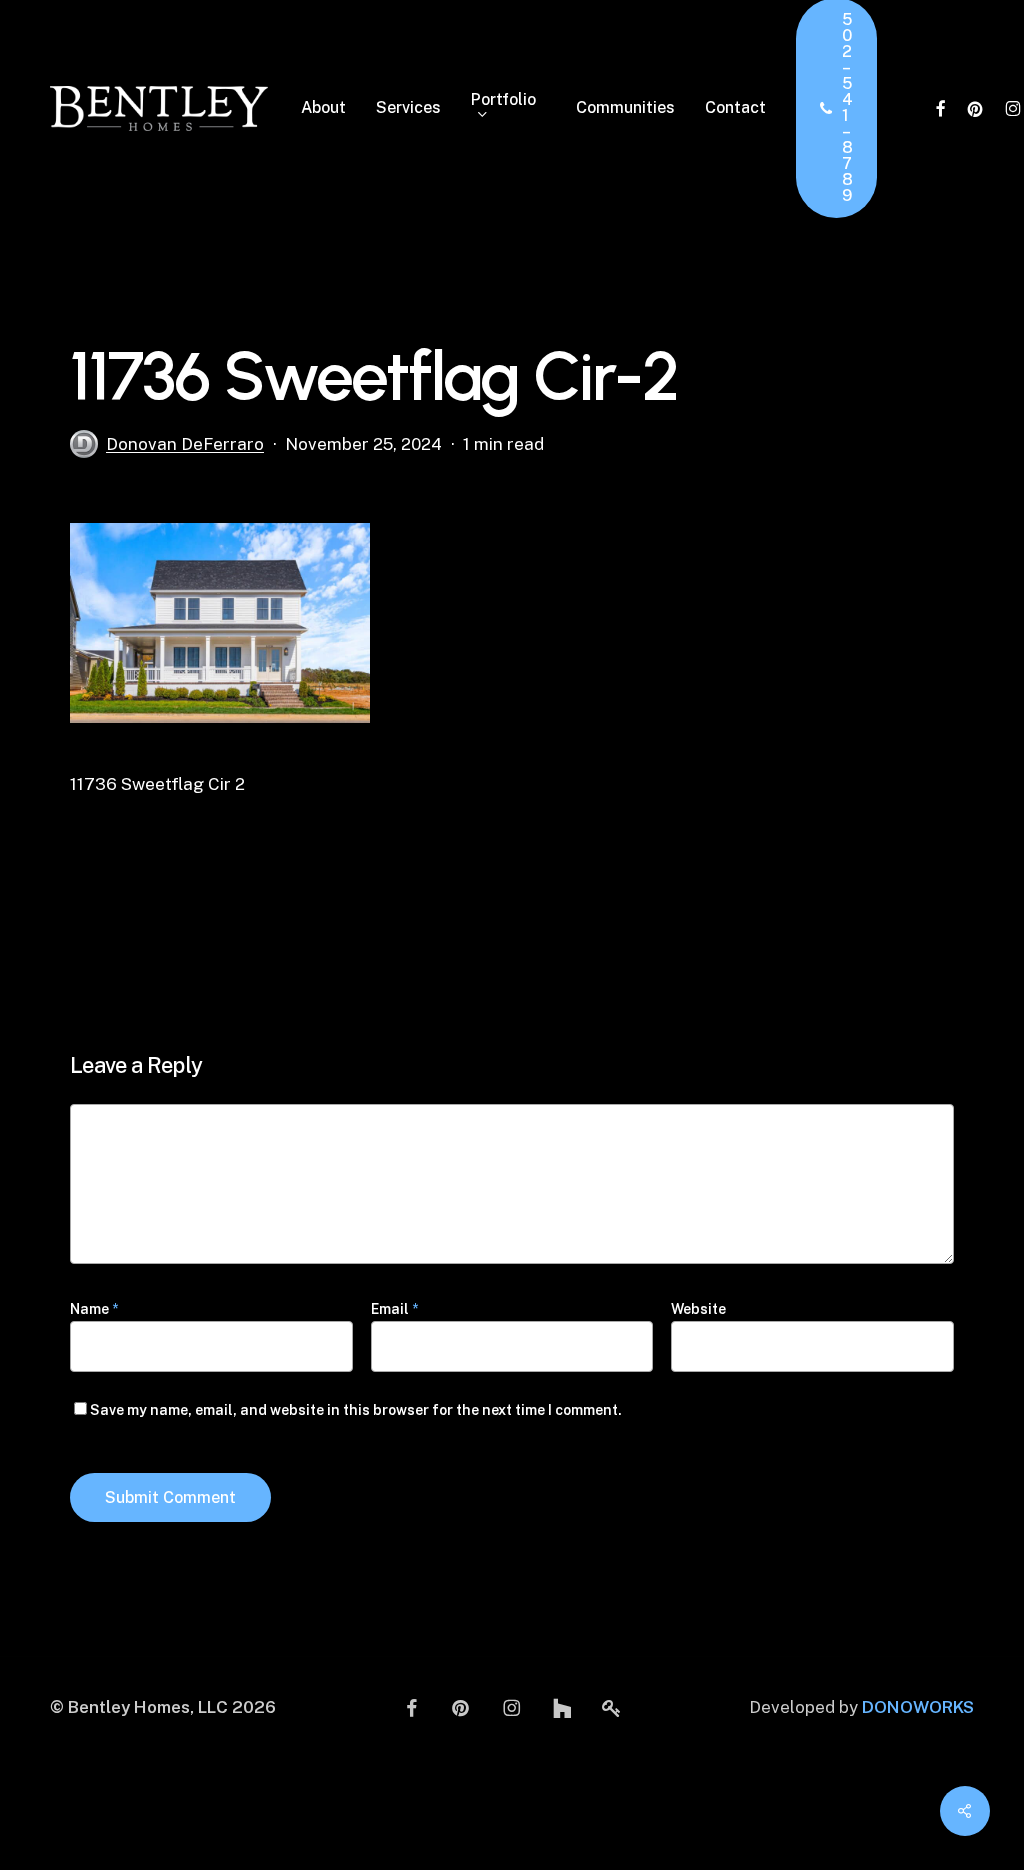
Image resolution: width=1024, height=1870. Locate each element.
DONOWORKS (918, 1707)
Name (94, 1309)
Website (698, 1309)
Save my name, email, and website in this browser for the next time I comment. (356, 1410)
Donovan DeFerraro (185, 444)
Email (394, 1309)
